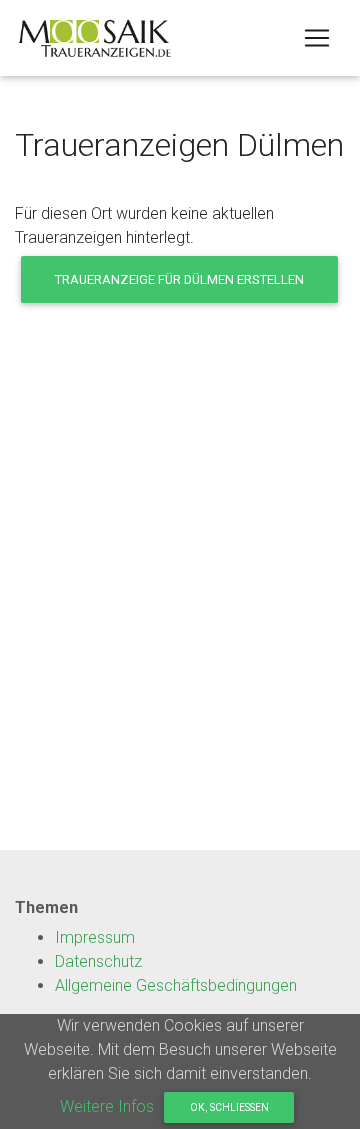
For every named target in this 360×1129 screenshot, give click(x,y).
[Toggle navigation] (317, 38)
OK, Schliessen (229, 1107)
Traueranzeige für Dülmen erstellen (179, 279)
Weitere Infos (107, 1106)
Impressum (95, 937)
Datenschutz (98, 961)
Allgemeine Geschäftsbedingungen (176, 985)
